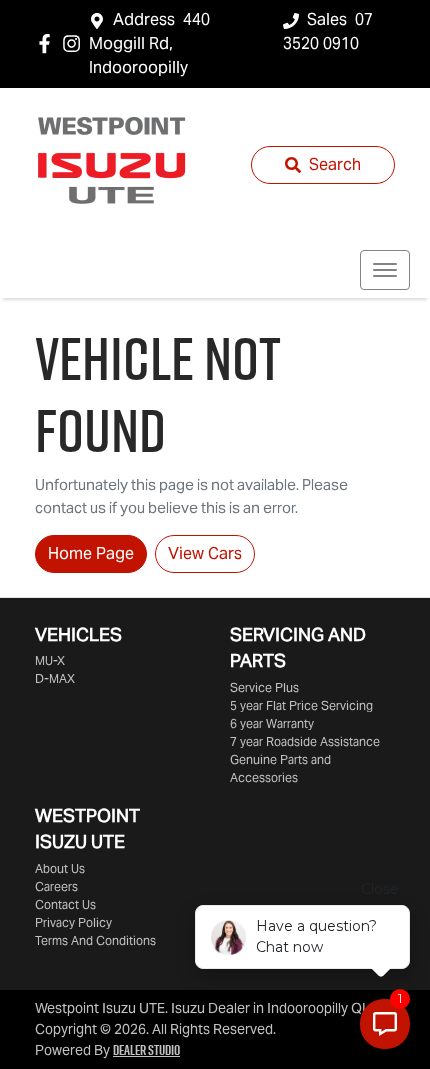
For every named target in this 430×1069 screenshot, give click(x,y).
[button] (385, 270)
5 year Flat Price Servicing (301, 705)
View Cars (205, 553)
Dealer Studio (146, 1050)
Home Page (91, 553)
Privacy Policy (73, 922)
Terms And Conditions (95, 940)
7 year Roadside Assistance (305, 741)
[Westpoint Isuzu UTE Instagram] (75, 43)
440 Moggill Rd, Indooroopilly (149, 43)
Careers (56, 886)
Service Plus (264, 687)
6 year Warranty (272, 723)
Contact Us (65, 904)
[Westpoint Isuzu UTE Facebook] (48, 43)
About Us (60, 868)
